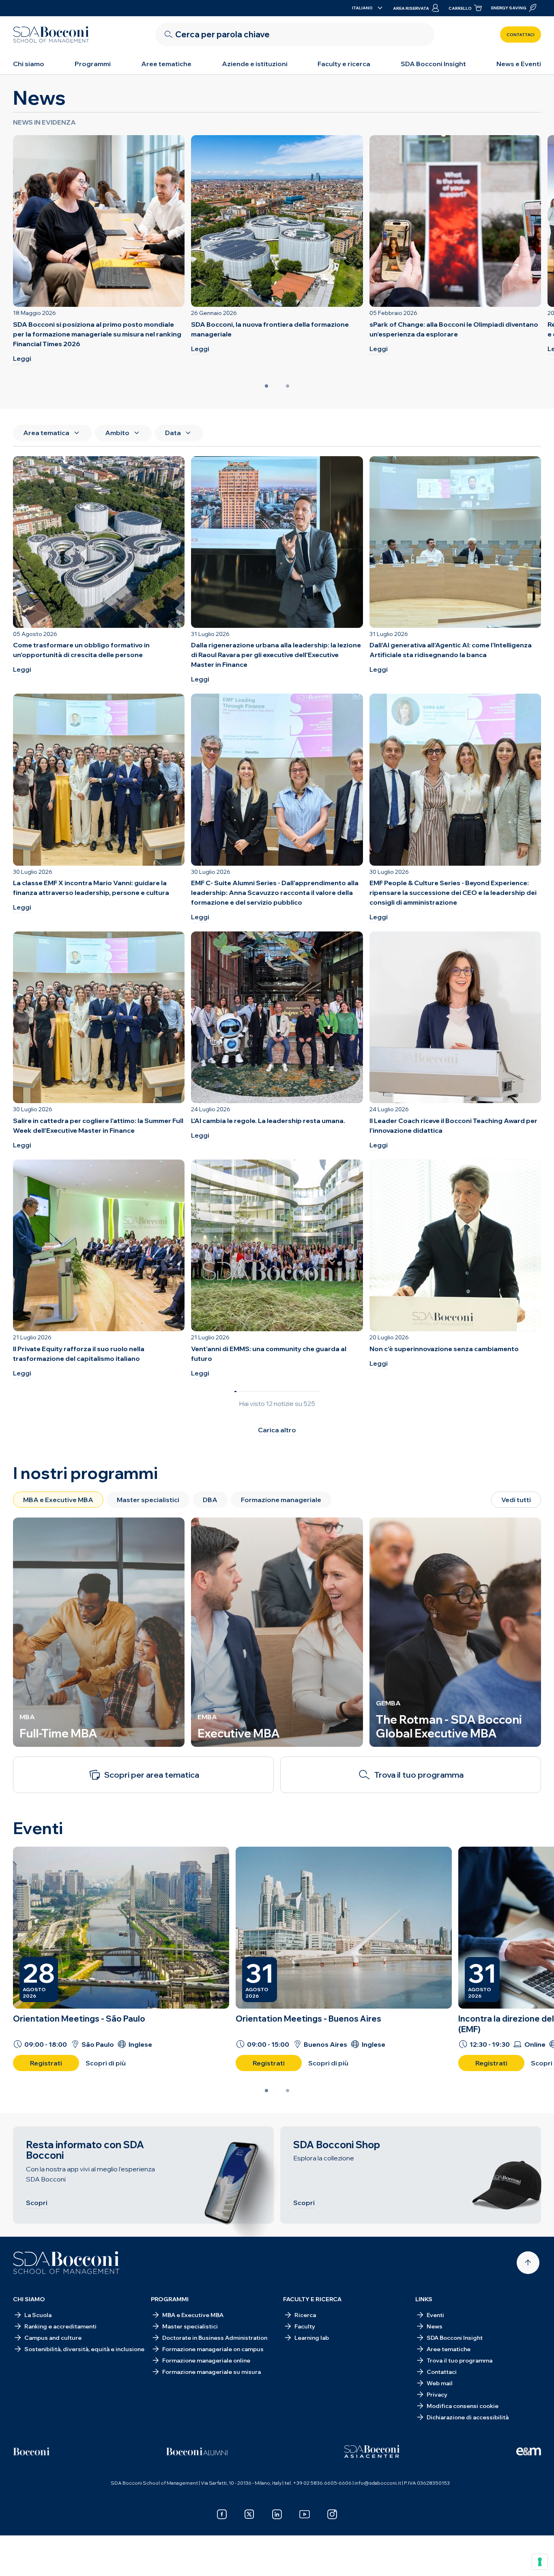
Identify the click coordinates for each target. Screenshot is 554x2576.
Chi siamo (29, 64)
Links (424, 2299)
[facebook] (222, 2514)
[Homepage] (66, 2263)
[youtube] (305, 2514)
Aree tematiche (166, 64)
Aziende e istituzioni (255, 64)
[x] (249, 2514)
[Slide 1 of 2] (266, 386)
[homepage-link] (51, 34)
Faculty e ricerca (344, 64)
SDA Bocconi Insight (433, 64)
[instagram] (332, 2514)
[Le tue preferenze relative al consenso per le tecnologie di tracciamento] (540, 2562)
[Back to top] (528, 2263)
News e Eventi (519, 64)
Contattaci (521, 35)
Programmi (93, 64)
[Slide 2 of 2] (288, 386)
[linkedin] (277, 2514)
